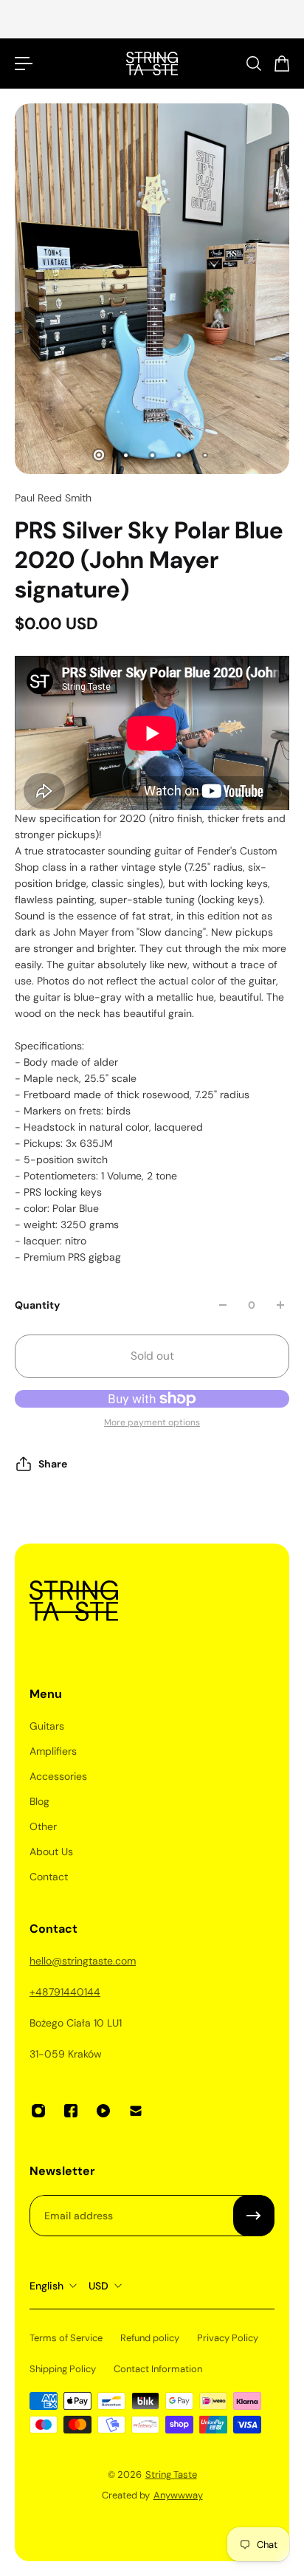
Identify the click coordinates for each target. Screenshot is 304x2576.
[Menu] (24, 64)
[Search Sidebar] (253, 64)
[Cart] (281, 64)
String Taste (171, 2474)
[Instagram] (38, 2111)
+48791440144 (65, 1992)
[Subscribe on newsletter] (254, 2216)
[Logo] (152, 64)
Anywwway (178, 2495)
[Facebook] (71, 2111)
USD (99, 2286)
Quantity (37, 1305)
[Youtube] (103, 2111)
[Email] (136, 2111)
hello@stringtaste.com (83, 1961)
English (46, 2286)
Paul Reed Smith (53, 498)
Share (53, 1464)
